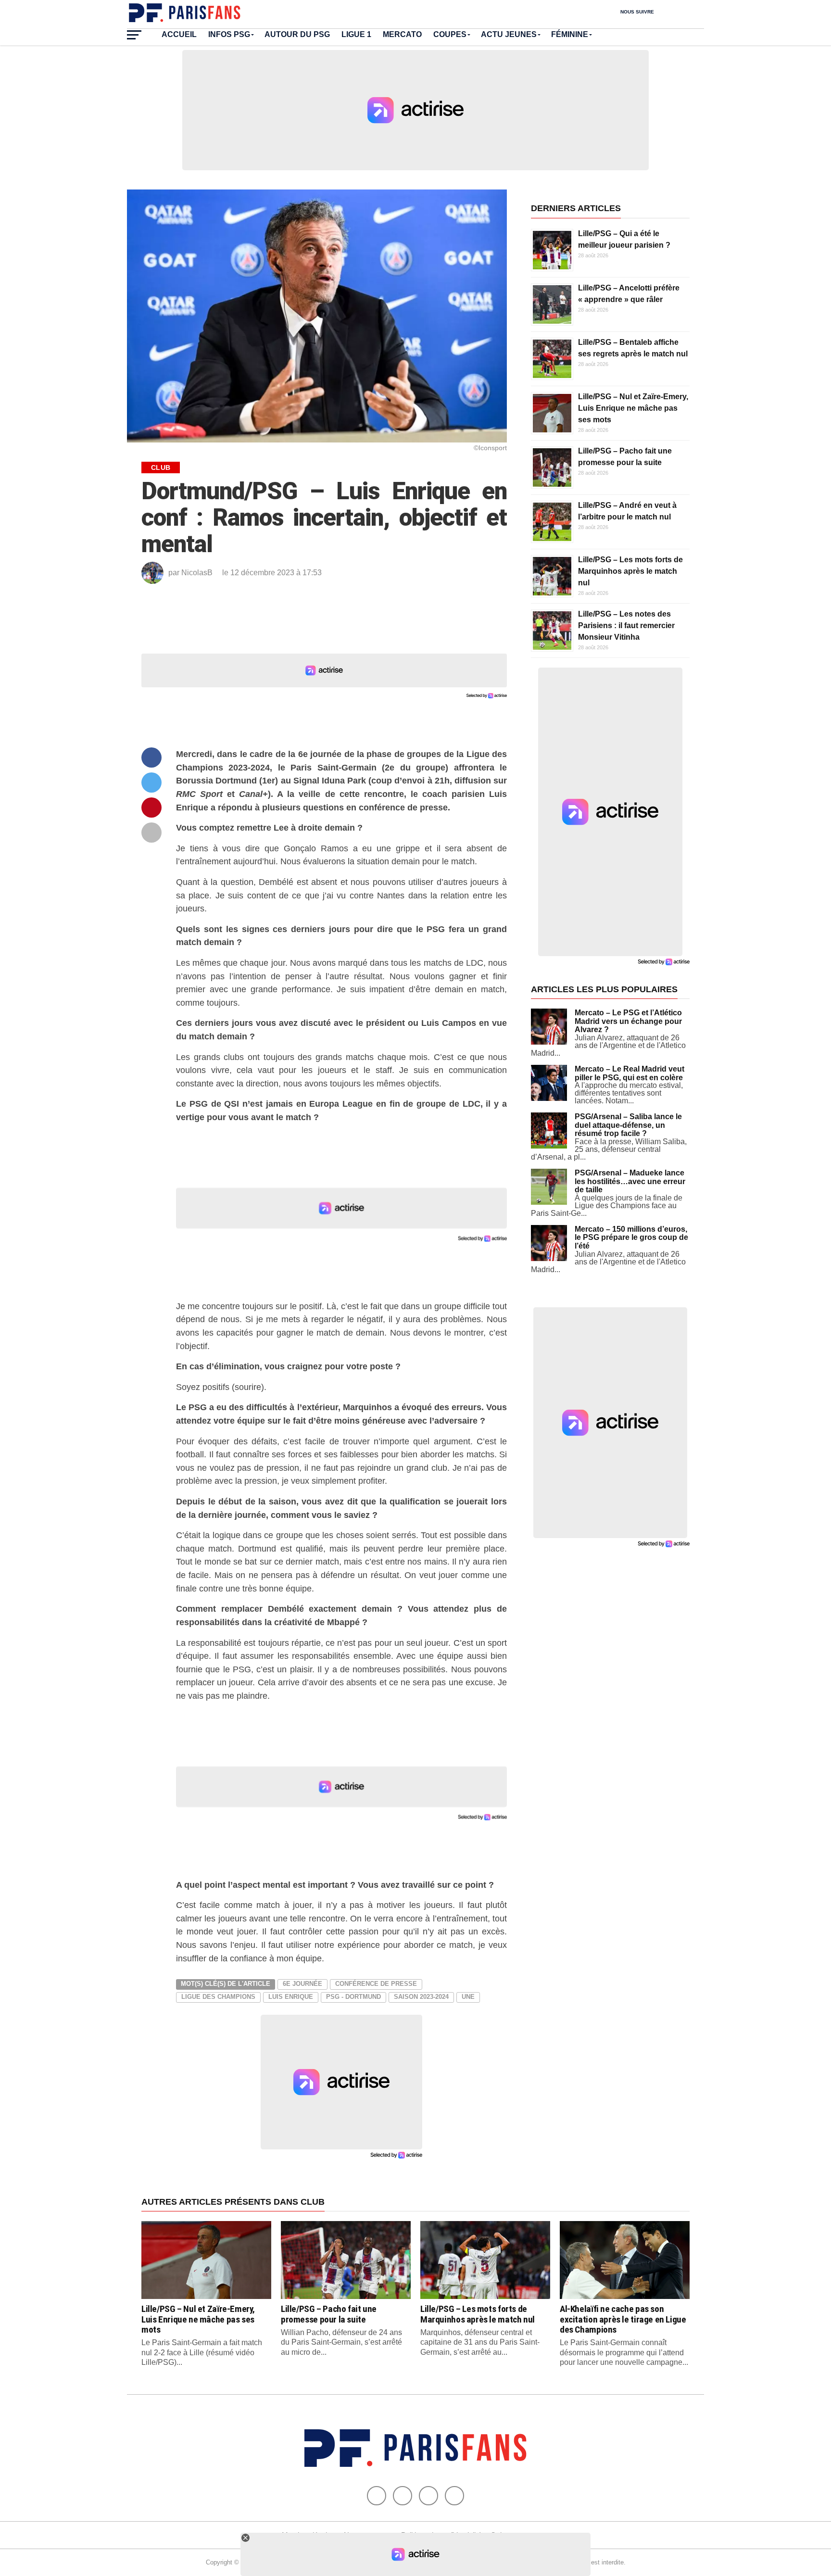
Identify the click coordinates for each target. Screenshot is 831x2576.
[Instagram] (454, 2496)
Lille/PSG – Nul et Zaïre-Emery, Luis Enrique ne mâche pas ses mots (633, 408)
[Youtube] (428, 2496)
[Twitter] (403, 2496)
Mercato (402, 34)
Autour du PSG (297, 34)
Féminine (570, 34)
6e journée (302, 1984)
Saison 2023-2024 (421, 1997)
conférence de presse (376, 1984)
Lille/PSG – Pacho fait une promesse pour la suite (329, 2314)
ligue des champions (218, 1997)
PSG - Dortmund (353, 1997)
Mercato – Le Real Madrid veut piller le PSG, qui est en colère (630, 1073)
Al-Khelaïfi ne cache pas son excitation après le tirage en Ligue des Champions (623, 2319)
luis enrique (291, 1997)
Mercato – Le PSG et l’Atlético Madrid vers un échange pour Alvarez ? (628, 1021)
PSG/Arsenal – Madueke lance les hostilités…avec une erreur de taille (630, 1181)
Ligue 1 (356, 34)
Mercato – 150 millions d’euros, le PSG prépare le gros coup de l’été (631, 1237)
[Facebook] (377, 2496)
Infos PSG (229, 34)
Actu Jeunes (509, 34)
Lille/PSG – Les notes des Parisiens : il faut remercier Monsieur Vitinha (626, 625)
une (468, 1997)
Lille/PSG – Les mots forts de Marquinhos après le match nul (630, 571)
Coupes (450, 34)
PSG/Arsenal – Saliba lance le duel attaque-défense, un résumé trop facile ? (628, 1125)
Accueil (179, 34)
